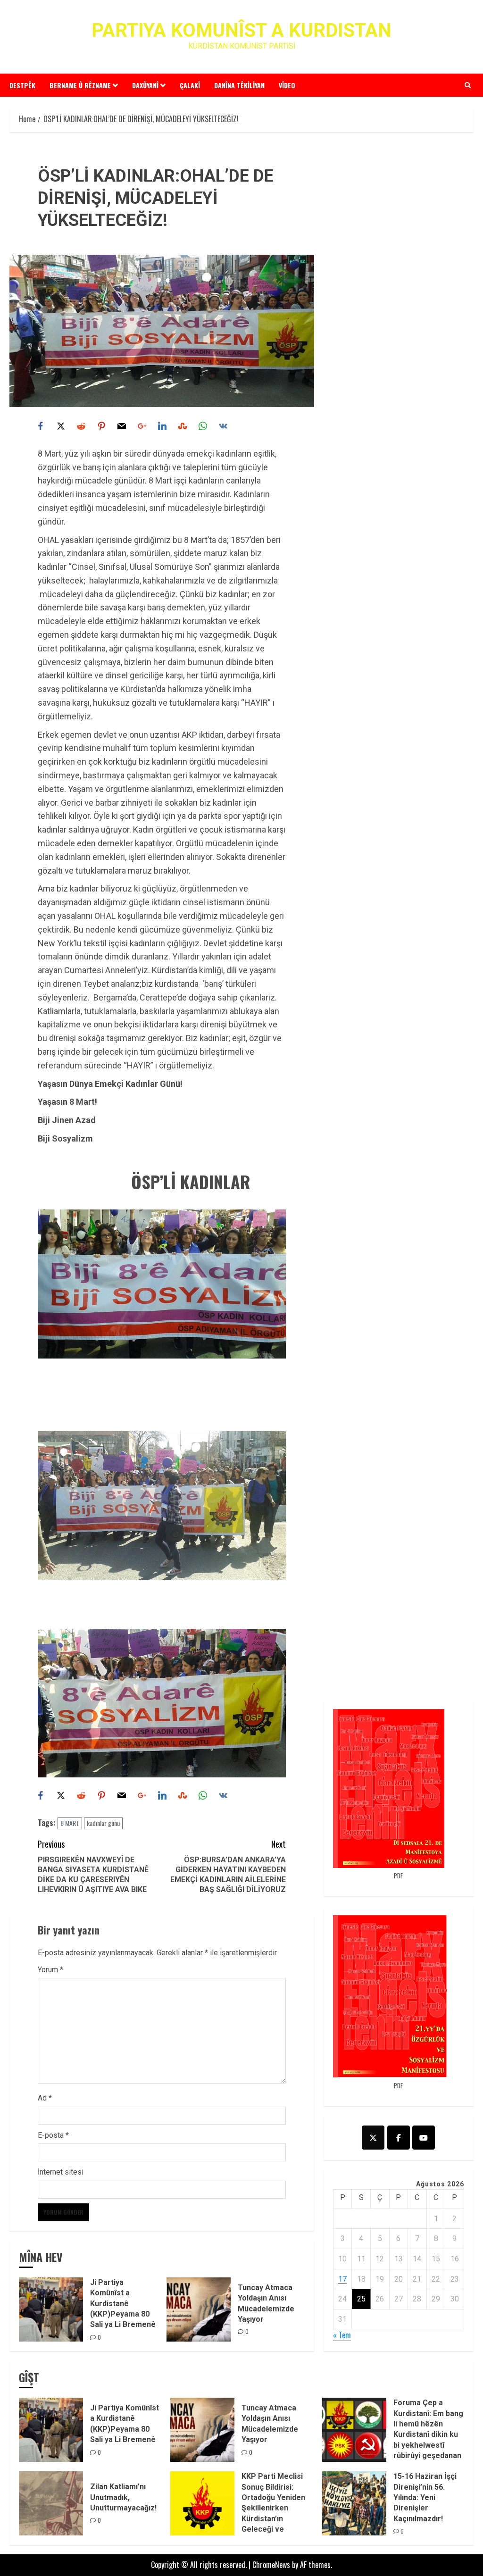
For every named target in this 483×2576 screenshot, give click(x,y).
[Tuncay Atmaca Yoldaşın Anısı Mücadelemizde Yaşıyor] (199, 2309)
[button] (468, 85)
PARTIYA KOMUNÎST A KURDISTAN (241, 30)
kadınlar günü (103, 1823)
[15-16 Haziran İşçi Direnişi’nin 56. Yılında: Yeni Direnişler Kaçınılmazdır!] (354, 2503)
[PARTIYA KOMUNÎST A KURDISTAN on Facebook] (399, 2138)
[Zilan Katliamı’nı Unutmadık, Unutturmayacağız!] (51, 2503)
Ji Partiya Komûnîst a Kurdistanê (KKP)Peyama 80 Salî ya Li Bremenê (123, 2304)
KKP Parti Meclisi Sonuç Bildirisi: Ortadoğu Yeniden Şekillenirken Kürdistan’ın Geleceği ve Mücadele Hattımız (275, 2508)
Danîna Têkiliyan (239, 85)
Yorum (50, 1970)
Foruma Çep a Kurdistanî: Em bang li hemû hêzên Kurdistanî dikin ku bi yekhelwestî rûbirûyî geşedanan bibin (428, 2434)
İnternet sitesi (61, 2172)
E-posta (53, 2135)
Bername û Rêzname (80, 85)
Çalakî (190, 85)
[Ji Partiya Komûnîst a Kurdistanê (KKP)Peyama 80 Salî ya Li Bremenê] (51, 2309)
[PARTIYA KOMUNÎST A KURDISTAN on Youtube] (424, 2138)
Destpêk (22, 85)
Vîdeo (287, 85)
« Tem (342, 2335)
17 (342, 2279)
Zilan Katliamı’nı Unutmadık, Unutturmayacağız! (123, 2497)
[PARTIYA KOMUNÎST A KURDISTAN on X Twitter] (373, 2138)
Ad (45, 2098)
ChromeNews (271, 2565)
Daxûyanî (145, 85)
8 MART (70, 1823)
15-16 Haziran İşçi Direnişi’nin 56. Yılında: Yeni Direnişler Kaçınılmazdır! (425, 2497)
